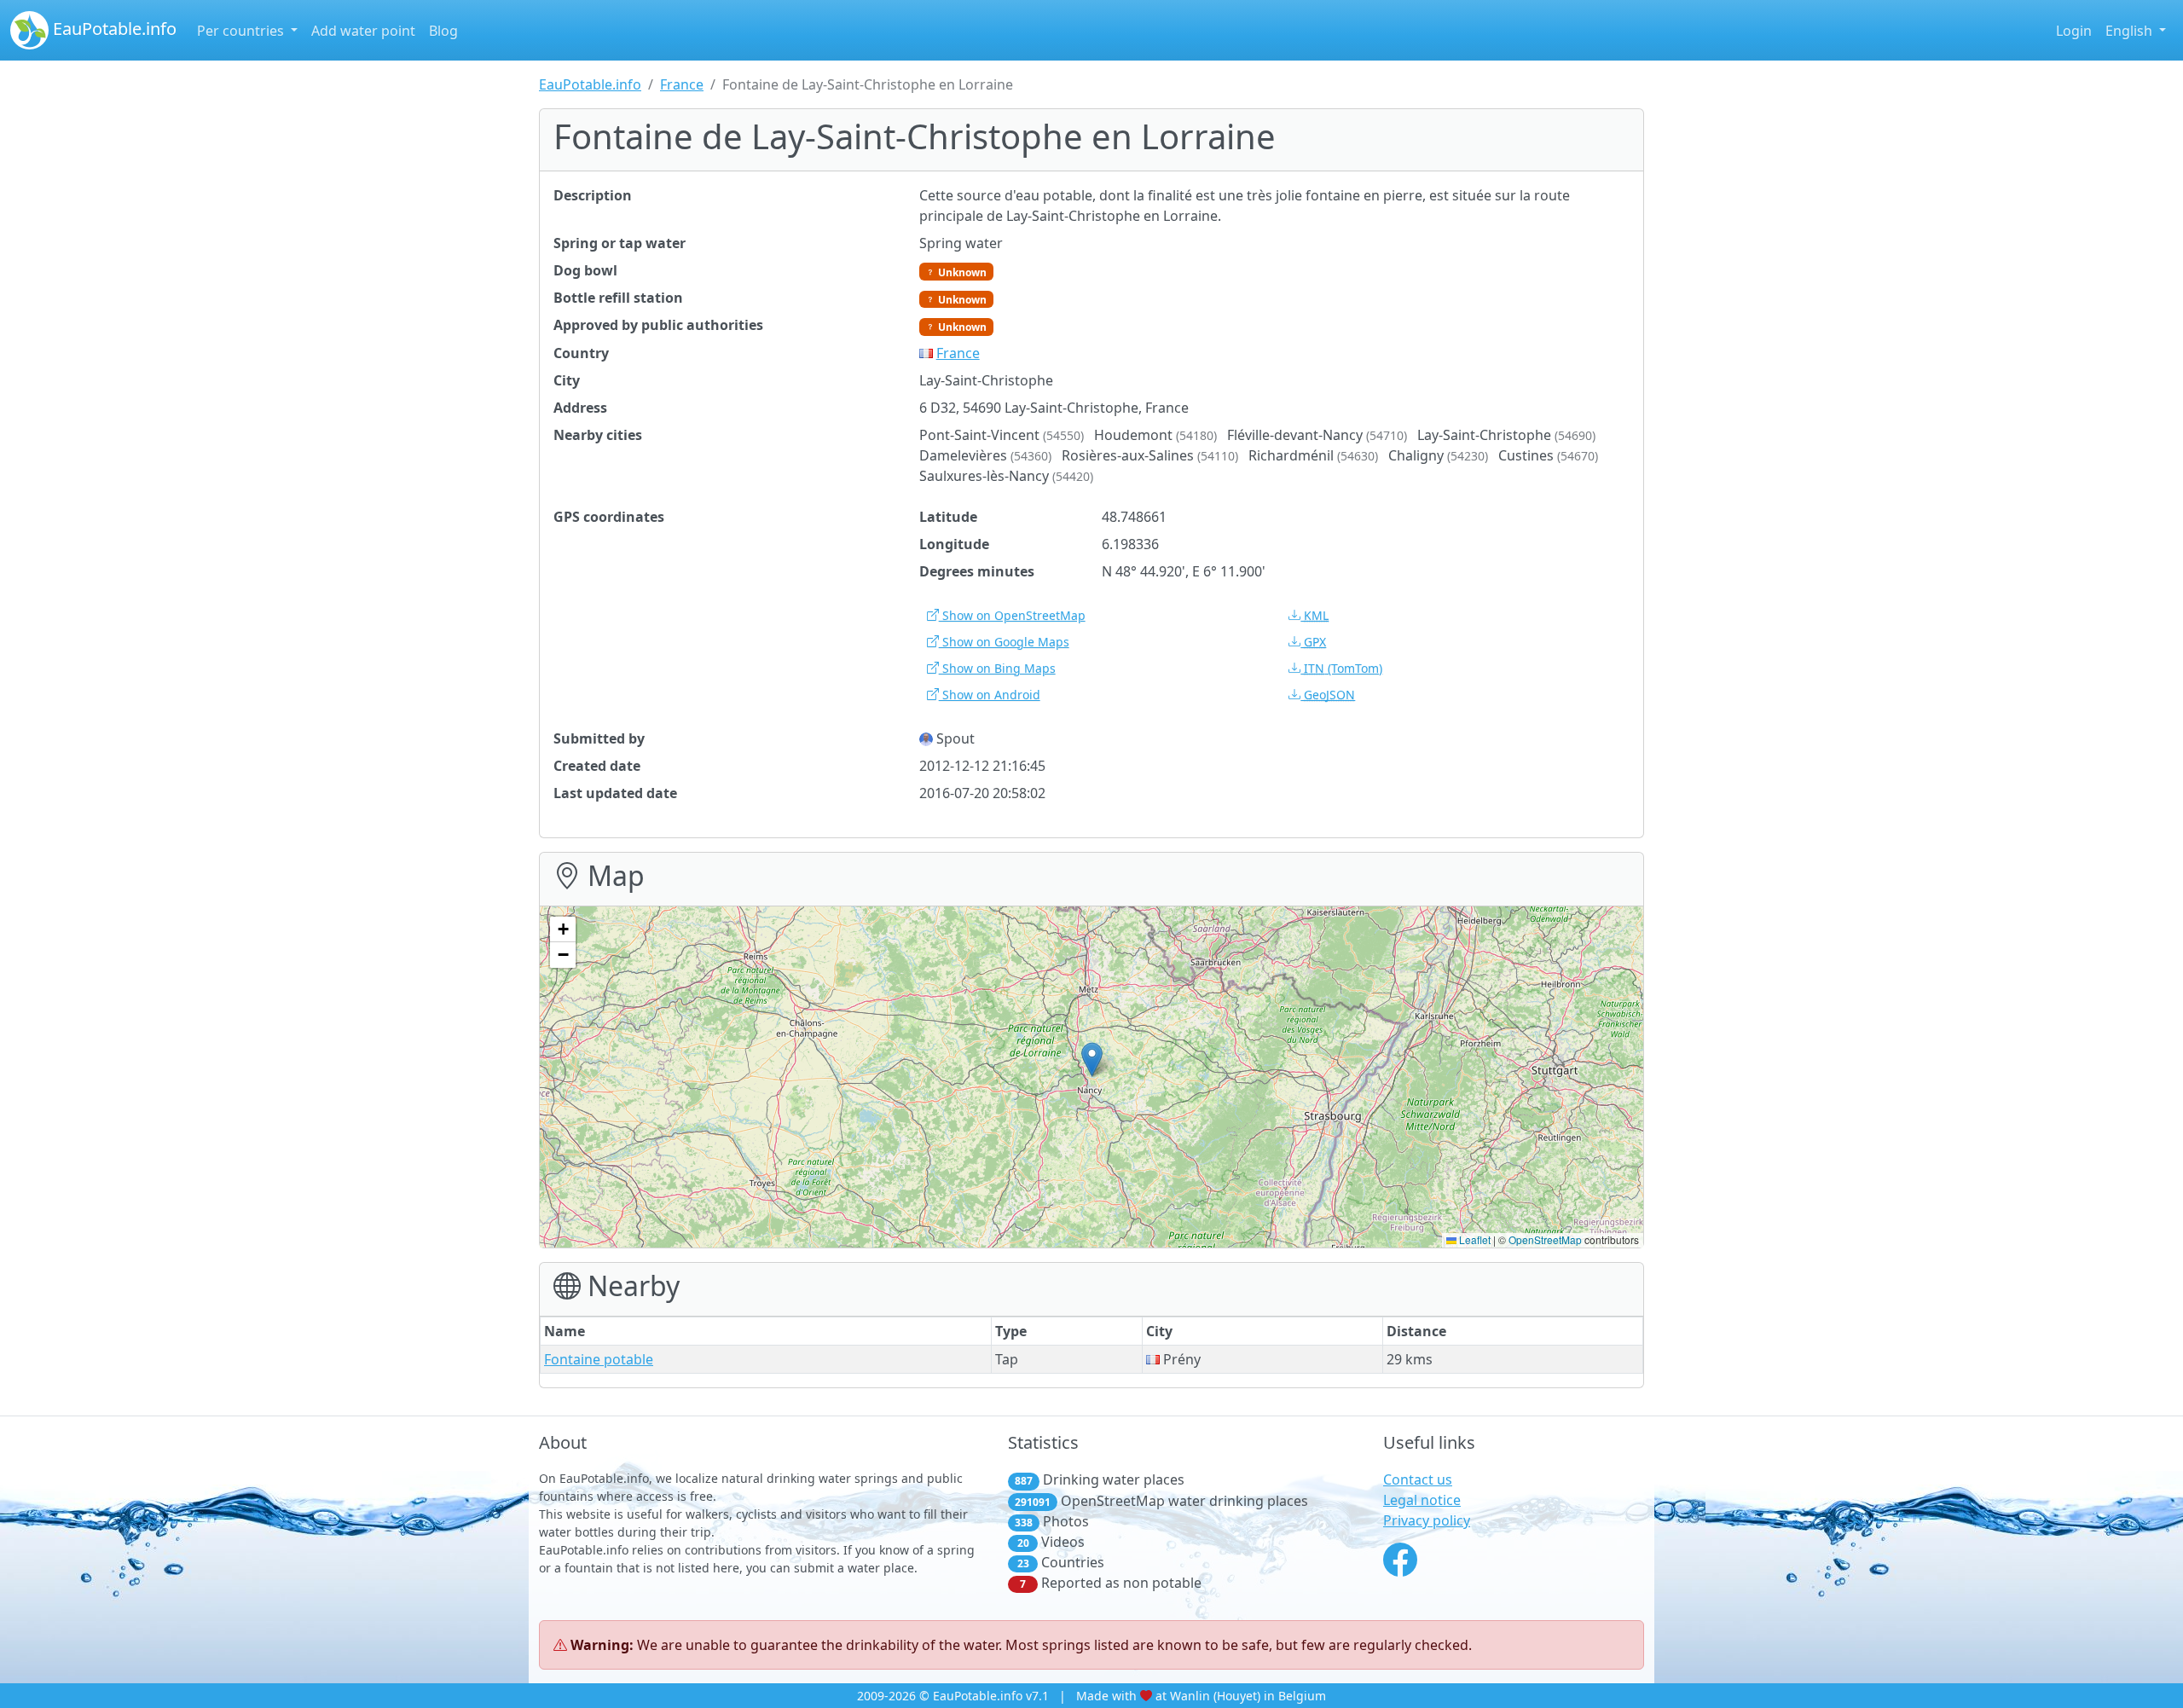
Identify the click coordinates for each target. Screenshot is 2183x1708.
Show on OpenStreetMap (1012, 615)
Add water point (363, 31)
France (682, 84)
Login (2074, 31)
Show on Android (990, 695)
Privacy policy (1427, 1520)
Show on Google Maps (1004, 642)
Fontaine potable (599, 1359)
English (2131, 31)
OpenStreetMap (1545, 1239)
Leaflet (1474, 1239)
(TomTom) (1343, 668)
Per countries (242, 31)
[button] (1092, 1060)
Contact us (1418, 1479)
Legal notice (1422, 1500)
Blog (443, 31)
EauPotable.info (113, 29)
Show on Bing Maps (997, 668)
